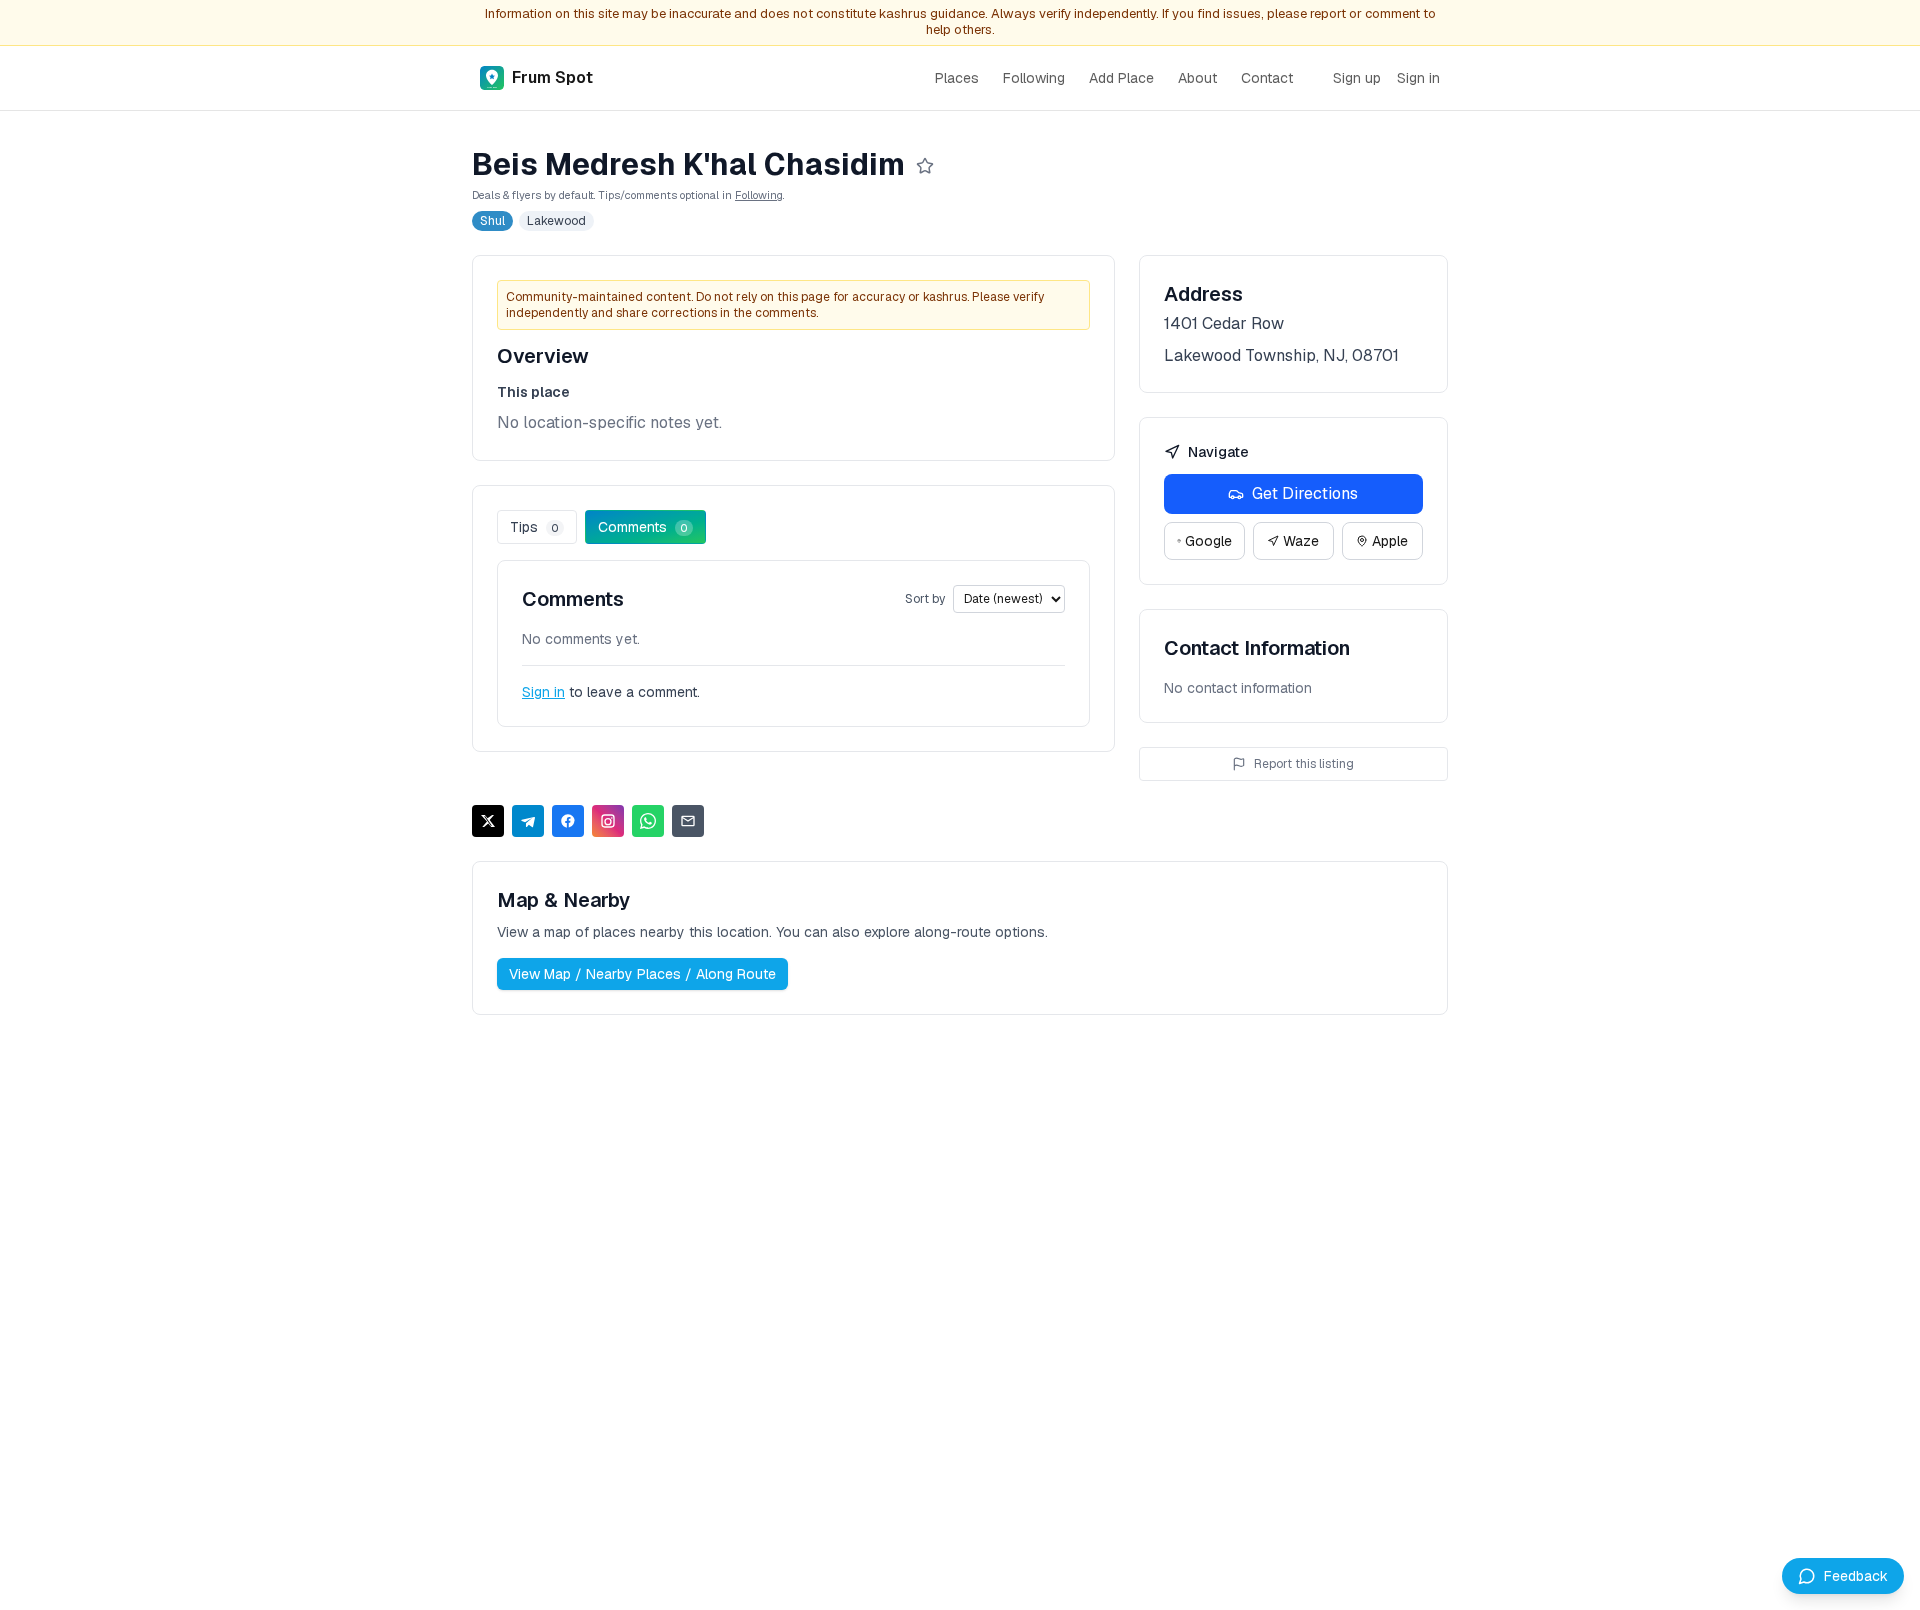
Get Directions (1305, 493)
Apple (1390, 541)
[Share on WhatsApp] (648, 821)
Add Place (1121, 78)
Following (1034, 78)
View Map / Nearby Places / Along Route (642, 974)
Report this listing (1304, 764)
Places (957, 78)
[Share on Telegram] (528, 821)
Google (1208, 541)
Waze (1301, 541)
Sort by (925, 599)
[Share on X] (488, 821)
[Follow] (925, 166)
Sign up (1357, 78)
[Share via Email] (688, 821)
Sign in (1418, 78)
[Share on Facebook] (568, 821)
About (1197, 78)
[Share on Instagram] (608, 821)
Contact (1267, 78)
